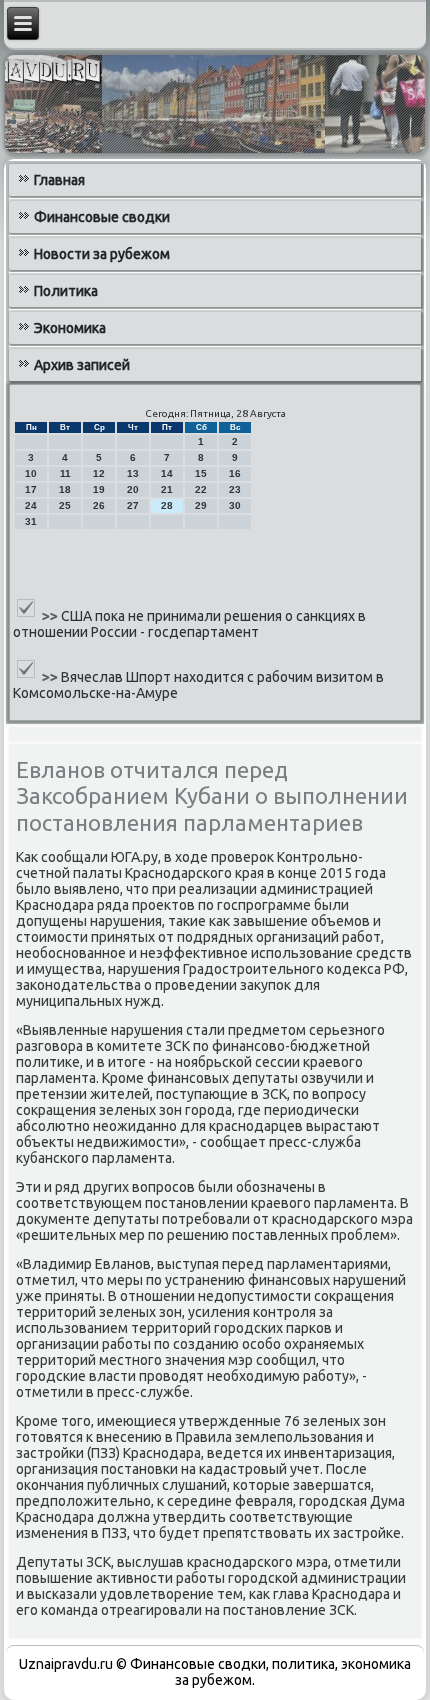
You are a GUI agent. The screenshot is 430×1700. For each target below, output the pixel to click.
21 (167, 489)
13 (133, 473)
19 (99, 489)
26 (99, 505)
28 (167, 505)
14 (167, 473)
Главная (59, 180)
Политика (66, 291)
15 (201, 473)
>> (51, 616)
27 (133, 505)
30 (235, 505)
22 (201, 489)
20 (133, 489)
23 (235, 489)
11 (65, 473)
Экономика (70, 328)
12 (99, 473)
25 (65, 505)
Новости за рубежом (102, 254)
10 (31, 473)
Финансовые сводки (102, 217)
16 (235, 473)
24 (31, 505)
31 (31, 521)
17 (31, 489)
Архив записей (82, 365)
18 (65, 489)
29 (201, 505)
